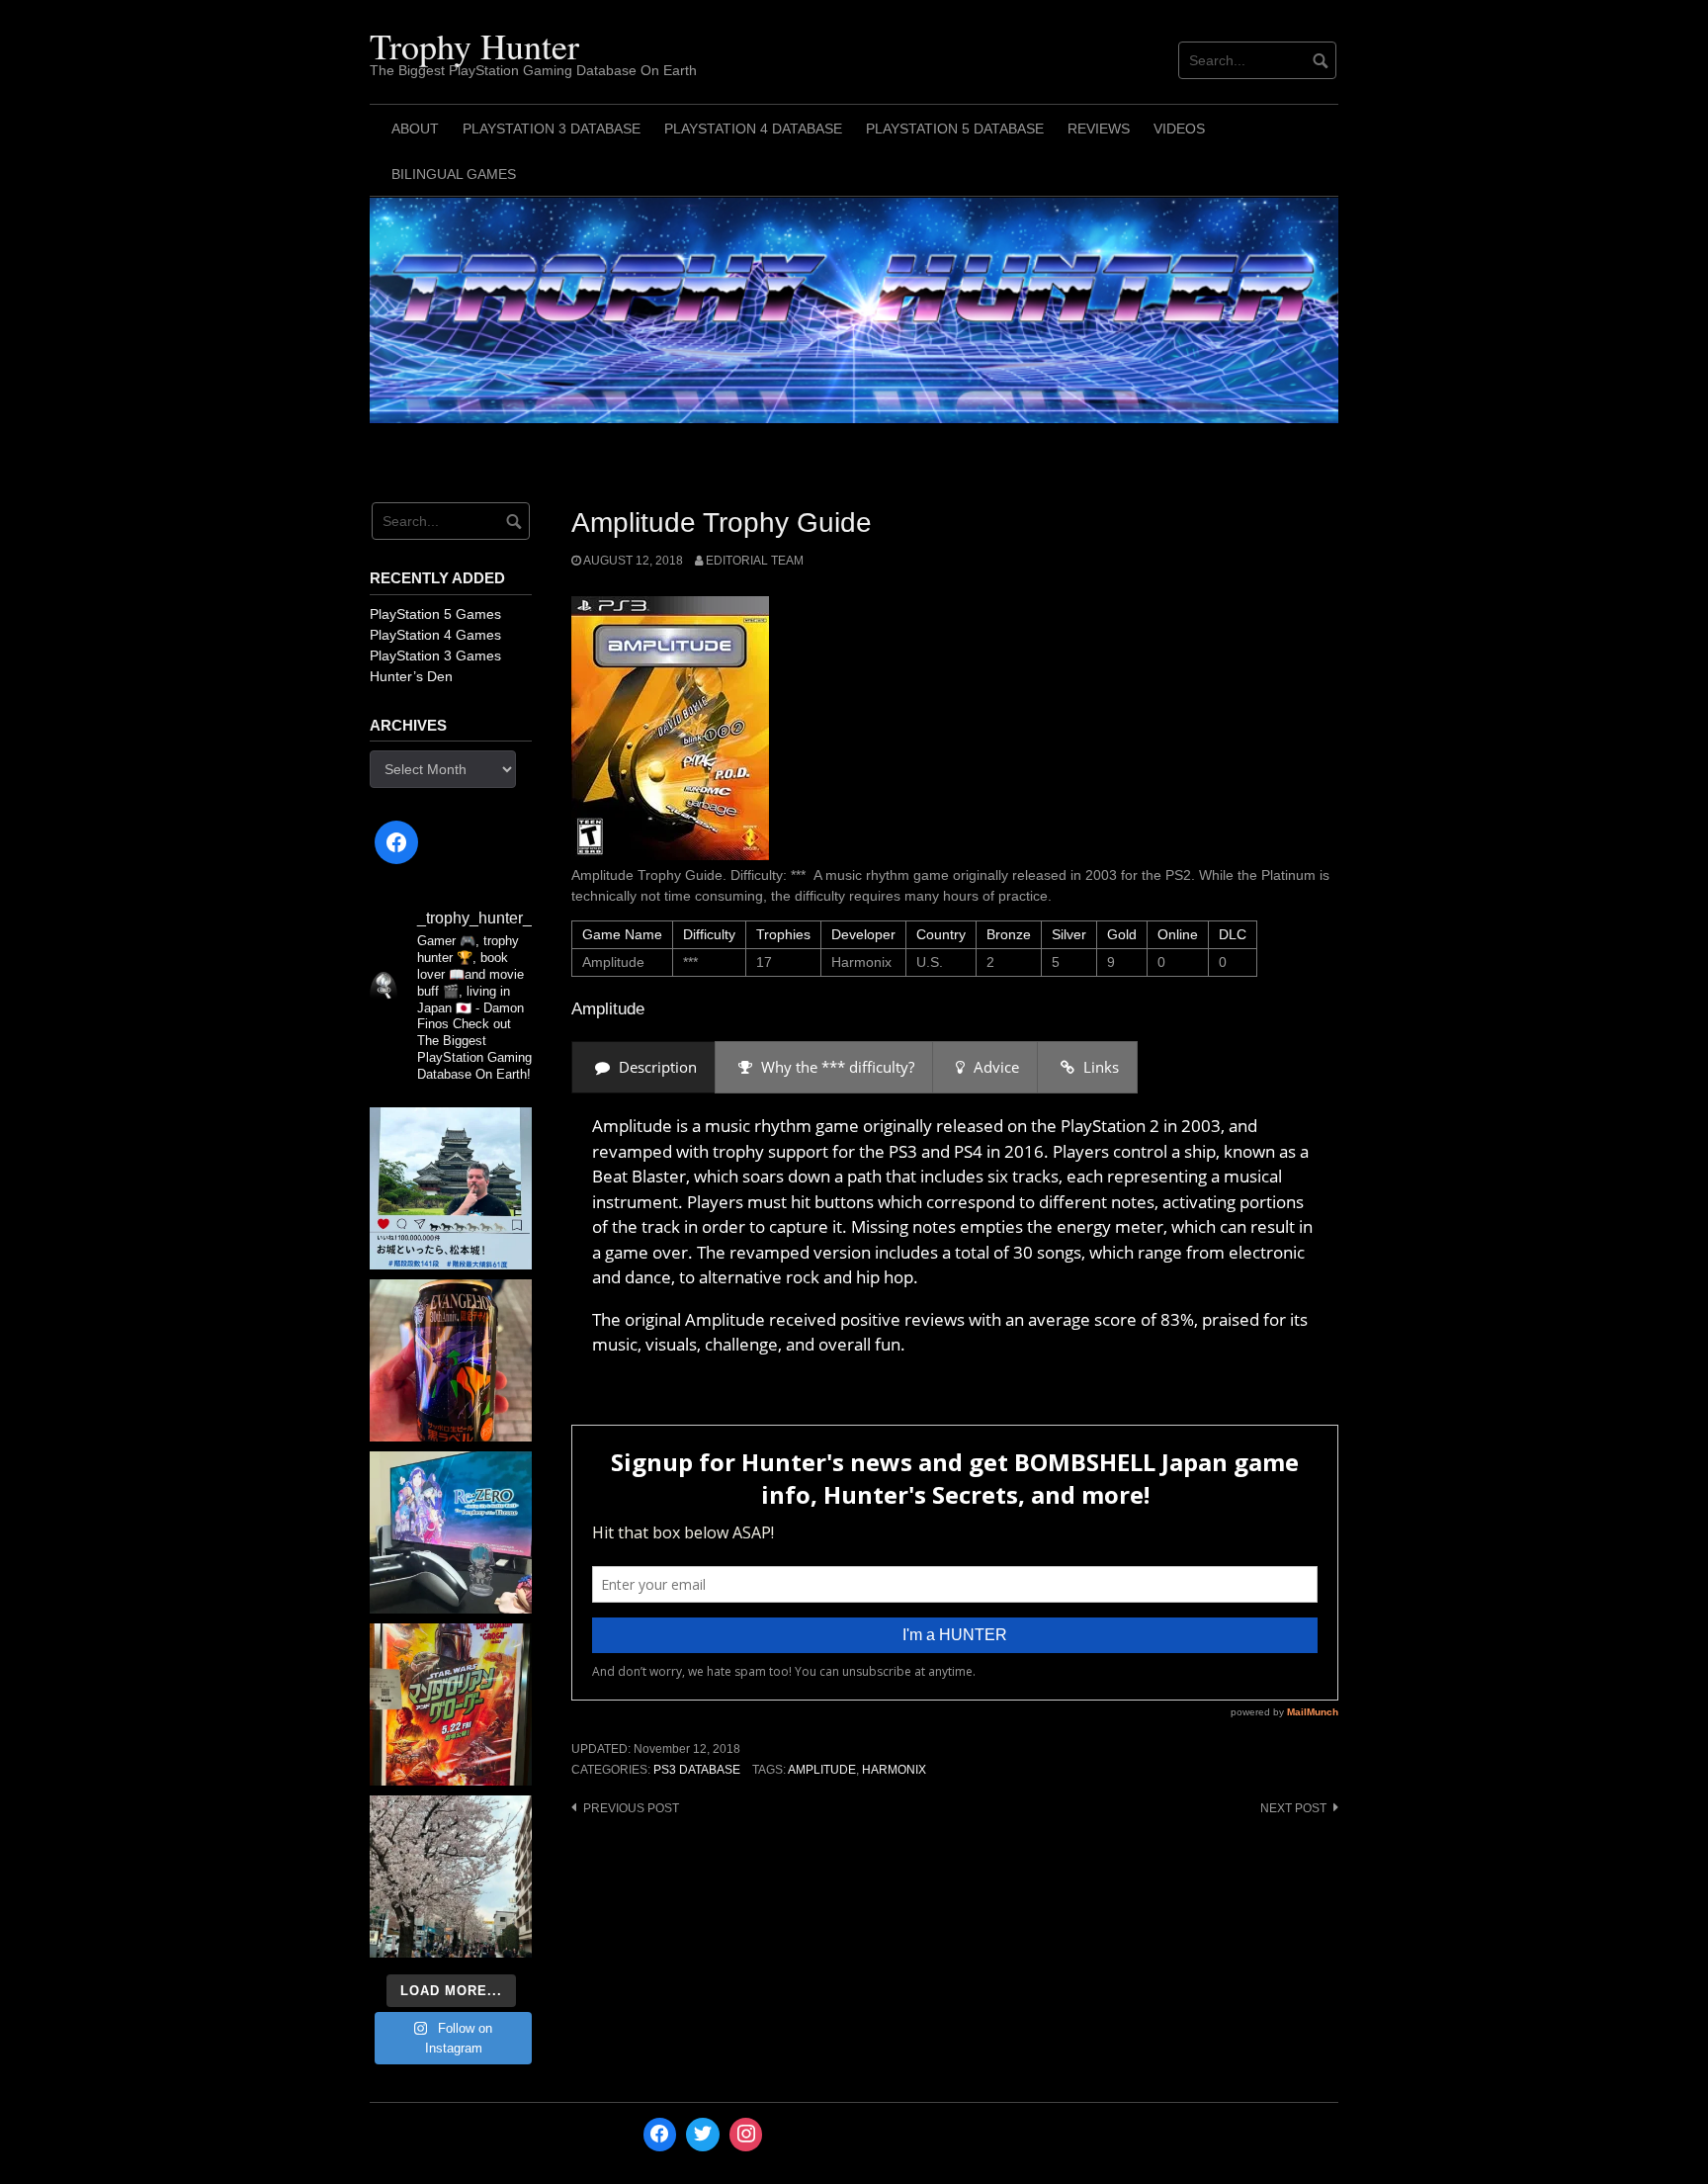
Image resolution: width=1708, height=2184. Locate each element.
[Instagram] (746, 2135)
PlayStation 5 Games (435, 614)
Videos (1179, 129)
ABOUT (415, 129)
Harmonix (894, 1770)
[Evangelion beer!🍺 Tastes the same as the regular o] (451, 1360)
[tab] (643, 1067)
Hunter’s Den (411, 676)
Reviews (1099, 129)
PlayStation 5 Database (955, 129)
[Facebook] (396, 842)
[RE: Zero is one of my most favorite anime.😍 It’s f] (451, 1532)
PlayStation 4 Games (435, 635)
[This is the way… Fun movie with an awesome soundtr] (451, 1704)
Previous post (631, 1808)
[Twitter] (703, 2135)
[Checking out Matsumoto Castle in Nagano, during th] (451, 1188)
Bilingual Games (454, 174)
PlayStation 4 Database (753, 129)
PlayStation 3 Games (435, 655)
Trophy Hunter (474, 45)
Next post (1293, 1808)
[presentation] (643, 1067)
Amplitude (822, 1770)
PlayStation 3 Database (552, 129)
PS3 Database (697, 1770)
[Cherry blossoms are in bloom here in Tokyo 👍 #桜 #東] (451, 1877)
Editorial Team (755, 561)
